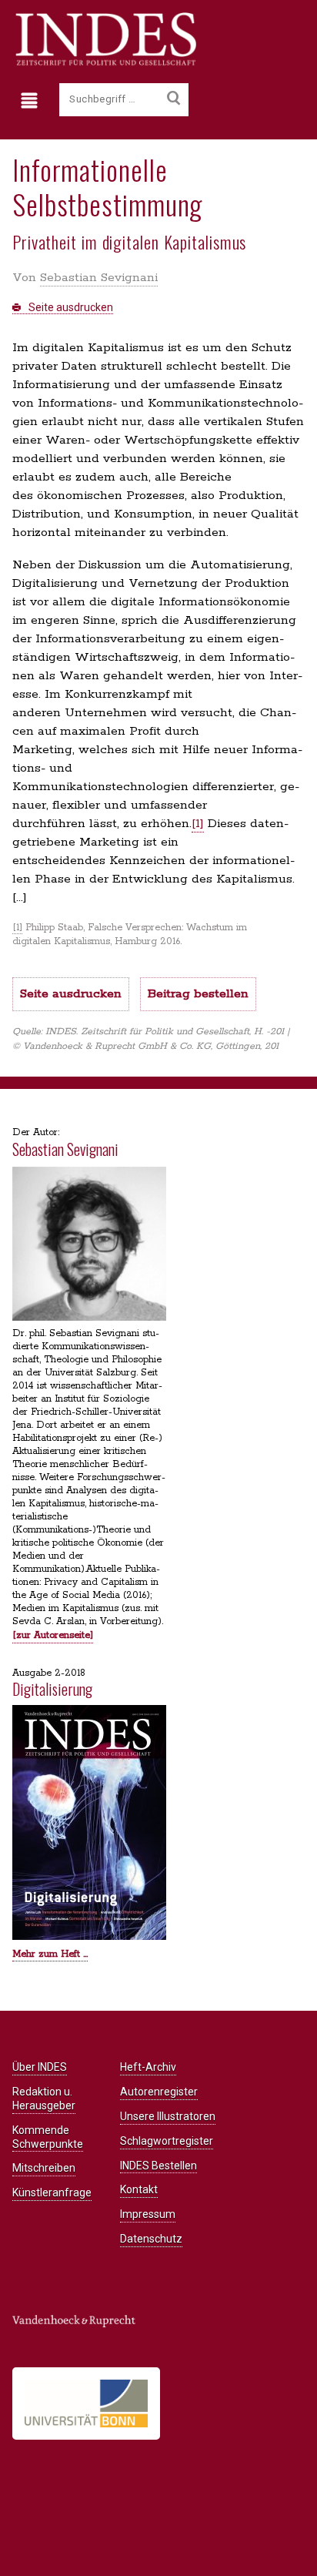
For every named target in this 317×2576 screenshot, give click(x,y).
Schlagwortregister (167, 2141)
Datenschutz (151, 2239)
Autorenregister (159, 2092)
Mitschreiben (44, 2168)
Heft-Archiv (148, 2067)
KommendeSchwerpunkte (48, 2137)
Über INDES (40, 2067)
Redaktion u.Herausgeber (44, 2099)
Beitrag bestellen (198, 994)
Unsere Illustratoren (168, 2116)
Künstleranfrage (52, 2192)
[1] (198, 824)
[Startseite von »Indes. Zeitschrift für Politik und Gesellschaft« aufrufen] (104, 63)
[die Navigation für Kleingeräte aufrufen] (33, 101)
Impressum (148, 2214)
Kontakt (139, 2189)
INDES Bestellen (158, 2166)
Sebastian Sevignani (99, 278)
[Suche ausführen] (174, 99)
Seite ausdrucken (70, 307)
